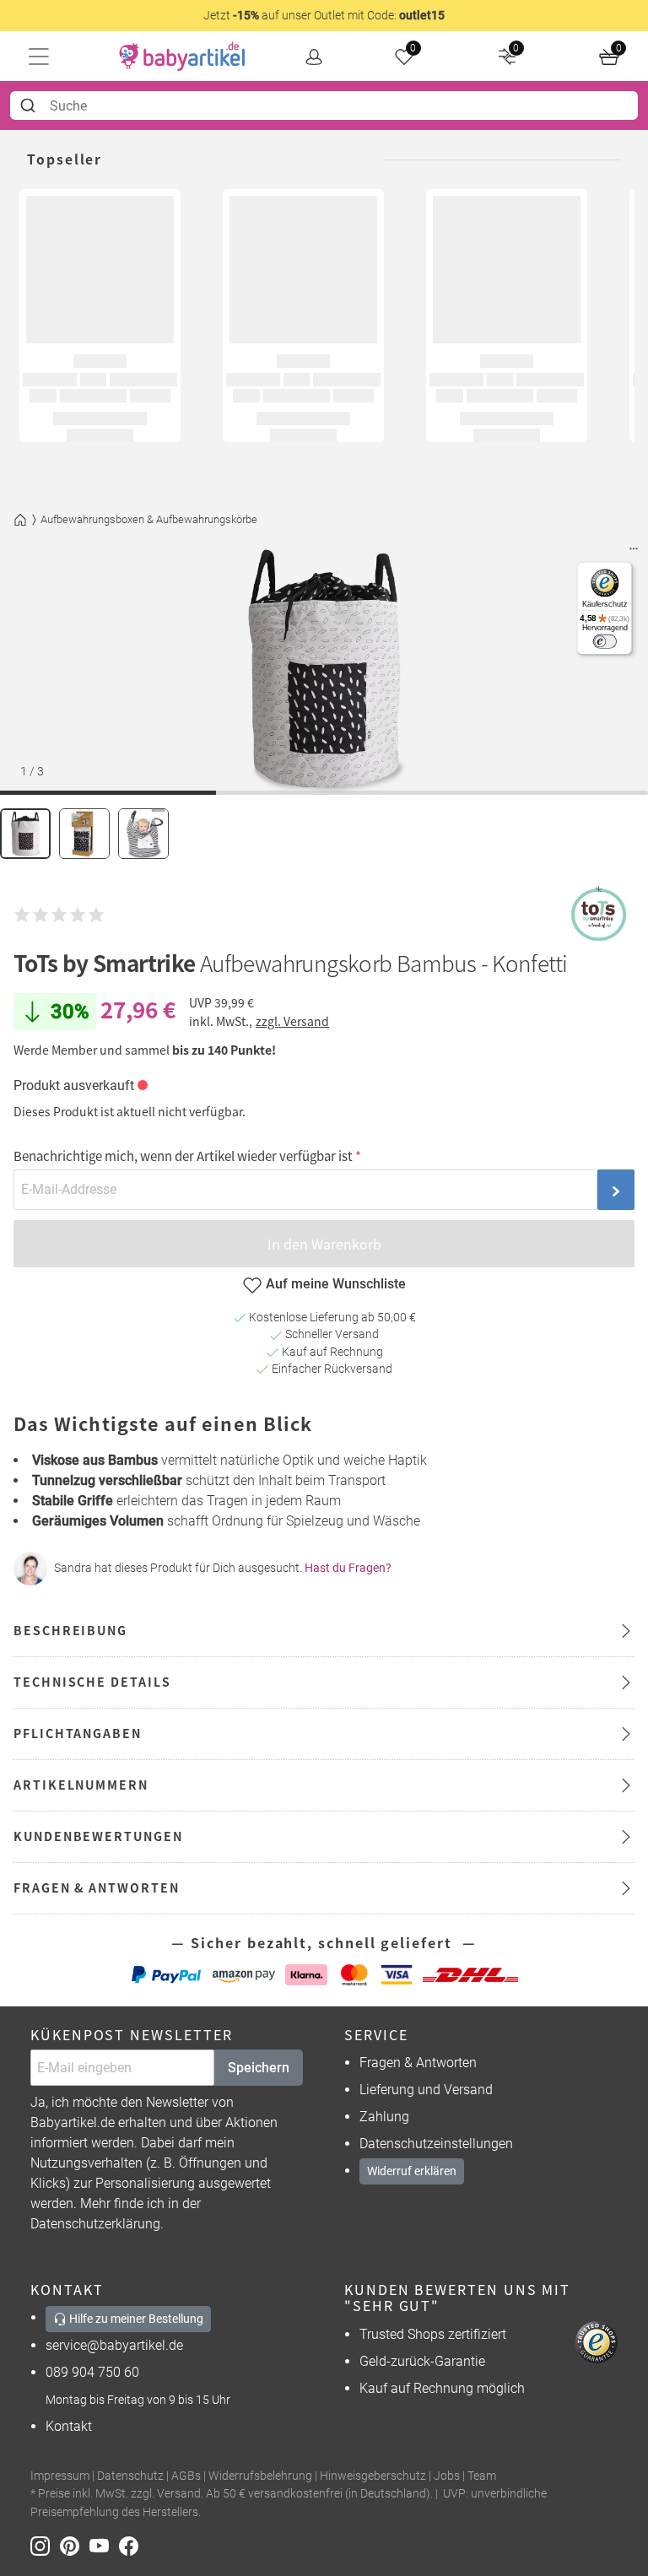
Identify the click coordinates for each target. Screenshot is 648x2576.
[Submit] (30, 105)
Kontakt (69, 2426)
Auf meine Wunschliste (336, 1284)
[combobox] (324, 105)
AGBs (186, 2476)
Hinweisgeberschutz (373, 2476)
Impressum (60, 2476)
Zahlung (384, 2117)
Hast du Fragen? (348, 1568)
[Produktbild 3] (143, 834)
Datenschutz (130, 2476)
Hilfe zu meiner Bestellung (135, 2319)
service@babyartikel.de (114, 2345)
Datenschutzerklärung (95, 2224)
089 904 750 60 (92, 2372)
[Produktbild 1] (25, 834)
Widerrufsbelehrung (260, 2476)
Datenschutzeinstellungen (436, 2144)
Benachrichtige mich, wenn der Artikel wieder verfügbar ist (183, 1156)
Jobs (447, 2476)
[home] (182, 57)
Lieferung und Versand (426, 2090)
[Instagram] (45, 2544)
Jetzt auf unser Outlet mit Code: (324, 15)
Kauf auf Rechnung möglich (442, 2388)
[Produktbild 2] (84, 834)
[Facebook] (132, 2544)
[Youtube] (104, 2544)
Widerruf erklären (412, 2171)
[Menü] (634, 553)
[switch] (605, 642)
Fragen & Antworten (418, 2063)
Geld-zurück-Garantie (422, 2361)
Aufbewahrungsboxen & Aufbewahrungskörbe (149, 519)
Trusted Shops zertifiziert (433, 2334)
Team (482, 2476)
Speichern (259, 2068)
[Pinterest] (75, 2544)
